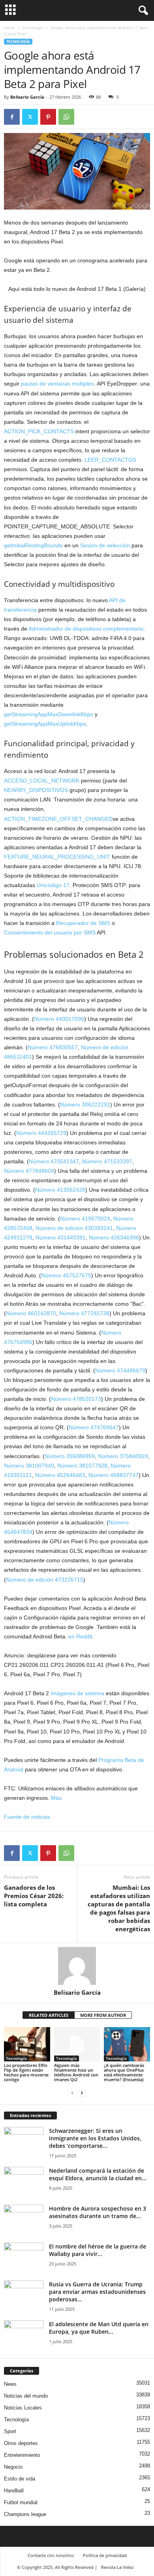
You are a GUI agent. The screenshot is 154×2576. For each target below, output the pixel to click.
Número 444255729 (41, 1133)
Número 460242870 (31, 1313)
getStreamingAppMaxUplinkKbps (45, 724)
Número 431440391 (61, 1237)
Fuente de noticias (27, 1817)
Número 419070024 (85, 1219)
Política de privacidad (105, 2555)
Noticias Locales (23, 2408)
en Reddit (80, 1636)
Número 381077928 (82, 1466)
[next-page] (82, 2093)
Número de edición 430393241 (74, 1228)
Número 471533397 (107, 1161)
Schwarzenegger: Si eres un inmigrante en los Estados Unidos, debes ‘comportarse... (95, 2138)
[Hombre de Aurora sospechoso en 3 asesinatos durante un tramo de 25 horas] (24, 2219)
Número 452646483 (60, 1475)
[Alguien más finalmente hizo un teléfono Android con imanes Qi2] (77, 2044)
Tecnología (33, 28)
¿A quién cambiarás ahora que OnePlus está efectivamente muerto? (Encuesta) (124, 2072)
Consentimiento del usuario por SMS (50, 932)
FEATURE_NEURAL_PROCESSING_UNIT (57, 857)
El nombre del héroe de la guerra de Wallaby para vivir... (98, 2250)
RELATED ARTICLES (49, 2015)
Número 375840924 (123, 1456)
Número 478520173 (76, 1399)
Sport (10, 2431)
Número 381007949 (29, 1466)
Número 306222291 (85, 1105)
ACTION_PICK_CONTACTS (39, 431)
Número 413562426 (60, 1190)
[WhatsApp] (66, 117)
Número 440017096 (59, 1019)
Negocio (13, 2467)
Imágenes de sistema (77, 1693)
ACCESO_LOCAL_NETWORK (42, 781)
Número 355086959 (70, 1456)
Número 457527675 (66, 1275)
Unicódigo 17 (53, 885)
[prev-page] (72, 2093)
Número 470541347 (54, 1161)
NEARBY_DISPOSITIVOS (36, 790)
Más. (57, 1798)
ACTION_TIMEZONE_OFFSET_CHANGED (58, 819)
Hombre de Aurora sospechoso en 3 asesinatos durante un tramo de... (98, 2212)
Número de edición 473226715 (45, 1580)
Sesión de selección (105, 545)
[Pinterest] (48, 117)
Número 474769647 (94, 1427)
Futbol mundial (21, 2502)
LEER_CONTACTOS (110, 460)
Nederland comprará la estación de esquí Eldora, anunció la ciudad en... (98, 2174)
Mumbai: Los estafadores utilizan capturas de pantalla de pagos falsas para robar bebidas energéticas (119, 1908)
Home (9, 28)
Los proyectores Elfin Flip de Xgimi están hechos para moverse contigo (26, 2072)
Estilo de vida (20, 2479)
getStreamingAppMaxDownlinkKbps (49, 714)
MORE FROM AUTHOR (103, 2015)
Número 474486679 (120, 1370)
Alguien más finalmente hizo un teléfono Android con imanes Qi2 (76, 2072)
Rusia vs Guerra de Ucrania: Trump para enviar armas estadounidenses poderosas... (97, 2292)
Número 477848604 (29, 1171)
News (10, 2384)
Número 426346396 (114, 1237)
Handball (14, 2491)
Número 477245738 (84, 1313)
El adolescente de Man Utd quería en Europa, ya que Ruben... (99, 2328)
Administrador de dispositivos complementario (86, 629)
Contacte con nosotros (51, 2555)
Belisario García (27, 97)
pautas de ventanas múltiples (57, 384)
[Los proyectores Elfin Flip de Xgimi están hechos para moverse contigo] (27, 2044)
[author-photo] (77, 1966)
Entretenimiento (22, 2455)
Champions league (25, 2514)
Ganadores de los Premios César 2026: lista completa (34, 1896)
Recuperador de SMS (83, 923)
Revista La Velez (117, 2567)
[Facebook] (12, 117)
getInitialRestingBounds (33, 545)
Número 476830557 (53, 1047)
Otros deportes (21, 2443)
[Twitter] (30, 117)
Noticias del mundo (26, 2396)
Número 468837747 (114, 1475)
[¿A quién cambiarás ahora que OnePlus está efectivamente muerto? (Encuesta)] (127, 2044)
